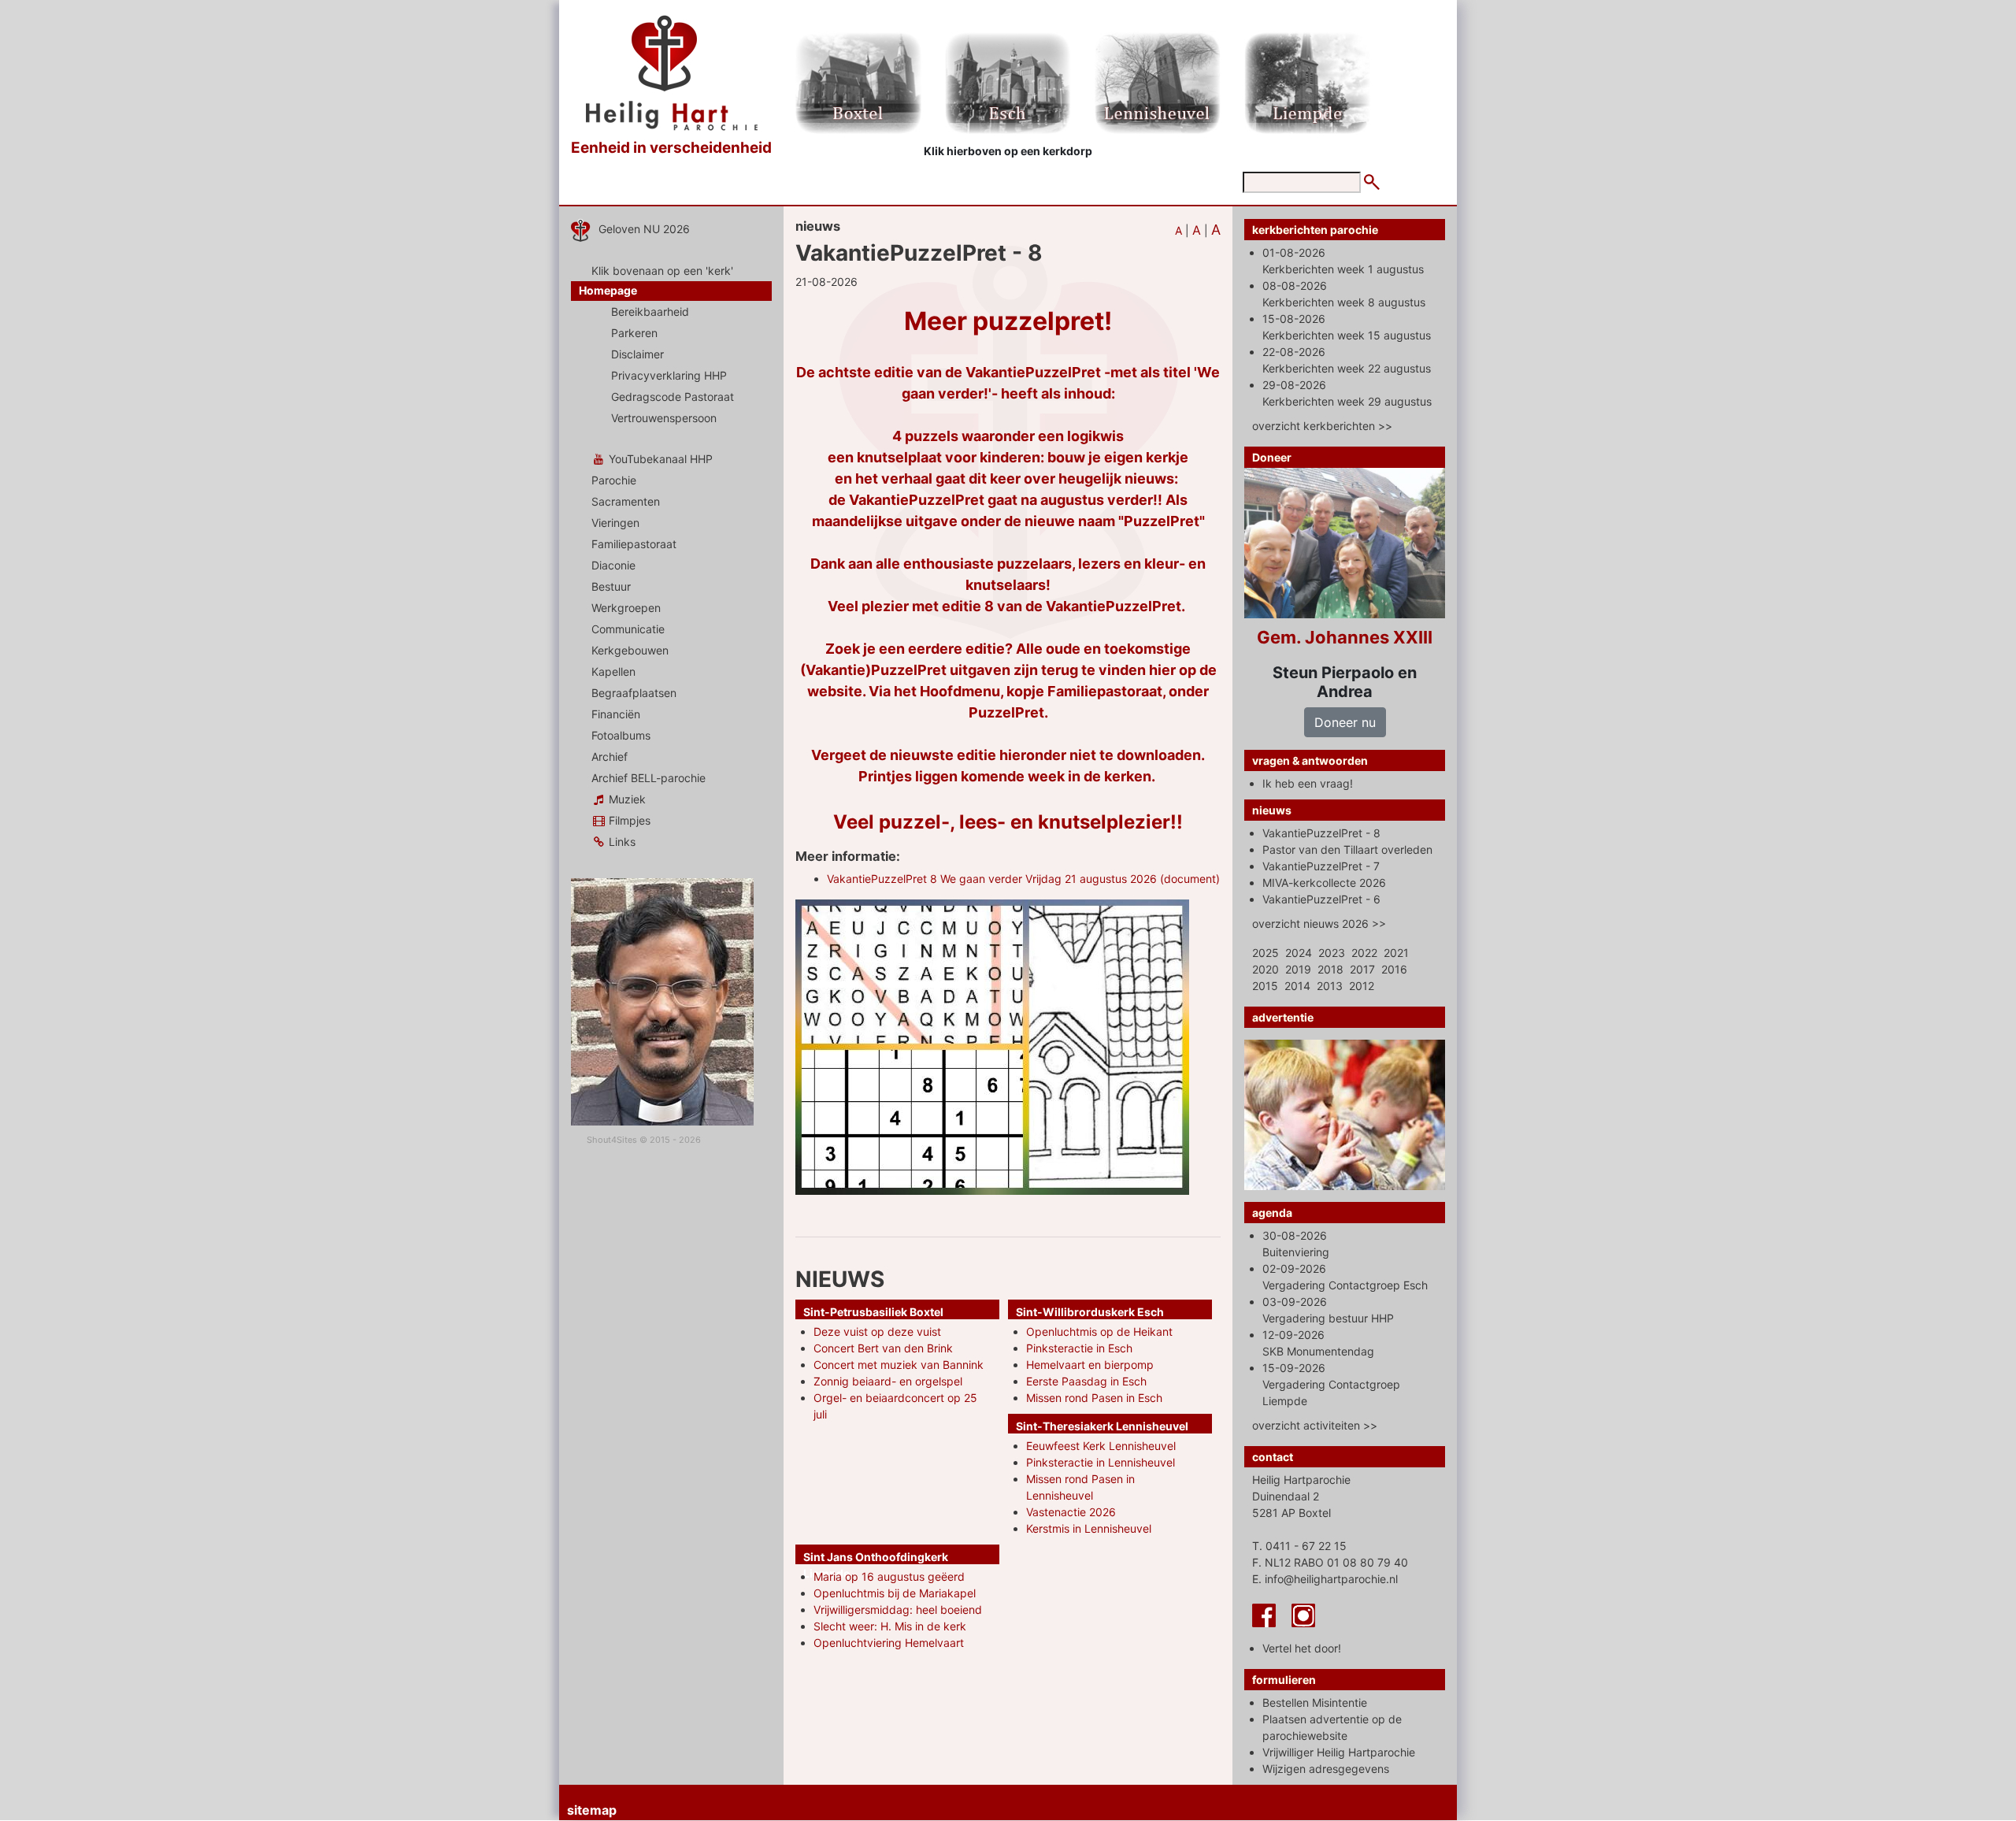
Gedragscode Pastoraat (673, 397)
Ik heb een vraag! (1308, 783)
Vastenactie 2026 (1071, 1512)
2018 (1330, 969)
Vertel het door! (1302, 1648)
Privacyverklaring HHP (669, 375)
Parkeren (634, 333)
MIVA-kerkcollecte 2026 (1324, 883)
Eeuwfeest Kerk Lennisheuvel (1101, 1446)
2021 (1396, 953)
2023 (1332, 953)
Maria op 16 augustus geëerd (889, 1576)
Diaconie (613, 565)
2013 (1330, 986)
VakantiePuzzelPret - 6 (1321, 899)
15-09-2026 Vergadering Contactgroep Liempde (1331, 1384)
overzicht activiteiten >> (1315, 1425)
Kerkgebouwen (630, 650)
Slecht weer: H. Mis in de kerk (890, 1626)
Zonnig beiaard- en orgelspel (888, 1381)
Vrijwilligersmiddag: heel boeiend (898, 1610)
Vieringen (615, 523)
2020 (1266, 969)
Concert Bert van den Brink (883, 1348)
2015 (1265, 986)
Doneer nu (1345, 722)
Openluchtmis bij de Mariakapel (895, 1593)
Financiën (616, 714)
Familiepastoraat (634, 544)
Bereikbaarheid (650, 312)
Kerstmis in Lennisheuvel (1089, 1528)
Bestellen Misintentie (1315, 1702)
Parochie (614, 480)
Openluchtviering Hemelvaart (889, 1643)
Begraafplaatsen (634, 693)
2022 (1364, 953)
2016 (1394, 969)
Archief (610, 757)
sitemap (592, 1810)
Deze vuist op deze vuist (877, 1331)
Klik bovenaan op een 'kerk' (662, 271)
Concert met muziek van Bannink (899, 1365)
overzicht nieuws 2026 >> (1319, 923)
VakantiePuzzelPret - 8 (1321, 833)
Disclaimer (637, 354)
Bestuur (611, 586)
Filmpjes (628, 820)
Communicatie (628, 629)
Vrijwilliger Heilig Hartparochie (1339, 1752)
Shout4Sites (612, 1140)
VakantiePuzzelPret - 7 (1321, 866)
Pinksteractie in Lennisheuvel (1101, 1462)
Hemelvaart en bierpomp (1090, 1365)
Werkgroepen (626, 608)
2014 (1297, 986)
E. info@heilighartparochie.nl (1325, 1579)
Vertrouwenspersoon (664, 418)
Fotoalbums (621, 735)
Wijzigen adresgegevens (1326, 1769)
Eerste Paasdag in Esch (1086, 1381)
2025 (1266, 953)
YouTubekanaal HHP (659, 459)
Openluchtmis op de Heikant (1099, 1331)
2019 (1298, 969)
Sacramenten (626, 501)
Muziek (626, 799)
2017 (1362, 969)
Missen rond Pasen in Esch (1094, 1398)
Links (621, 842)
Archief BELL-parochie (649, 778)
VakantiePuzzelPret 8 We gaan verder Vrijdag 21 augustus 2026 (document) (1023, 879)
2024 (1299, 953)
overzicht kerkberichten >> (1322, 426)
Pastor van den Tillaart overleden (1347, 849)
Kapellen (613, 671)
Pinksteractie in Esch (1079, 1348)
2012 (1362, 986)
